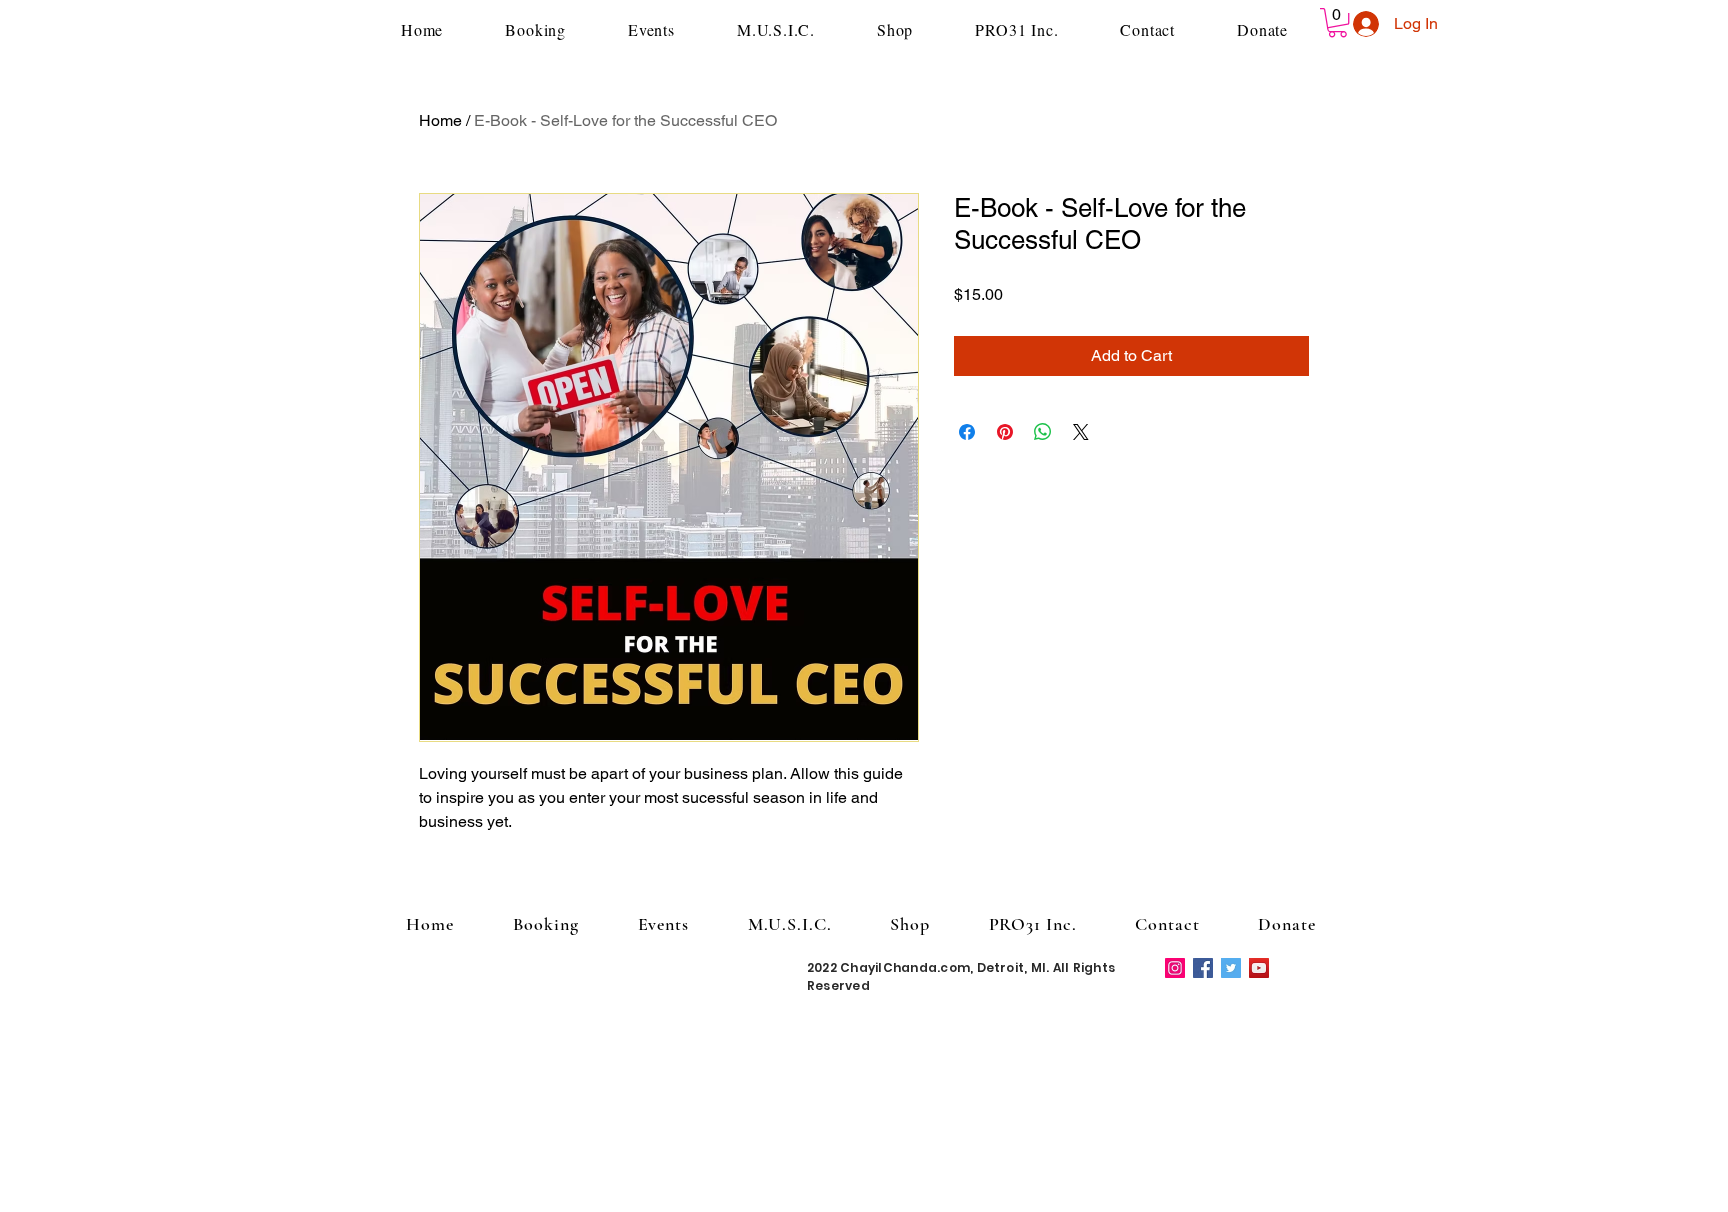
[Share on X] (1081, 432)
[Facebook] (1203, 968)
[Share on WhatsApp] (1043, 432)
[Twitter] (1231, 968)
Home (440, 120)
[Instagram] (1175, 968)
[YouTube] (1259, 968)
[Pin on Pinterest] (1005, 432)
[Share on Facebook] (967, 432)
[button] (1337, 22)
